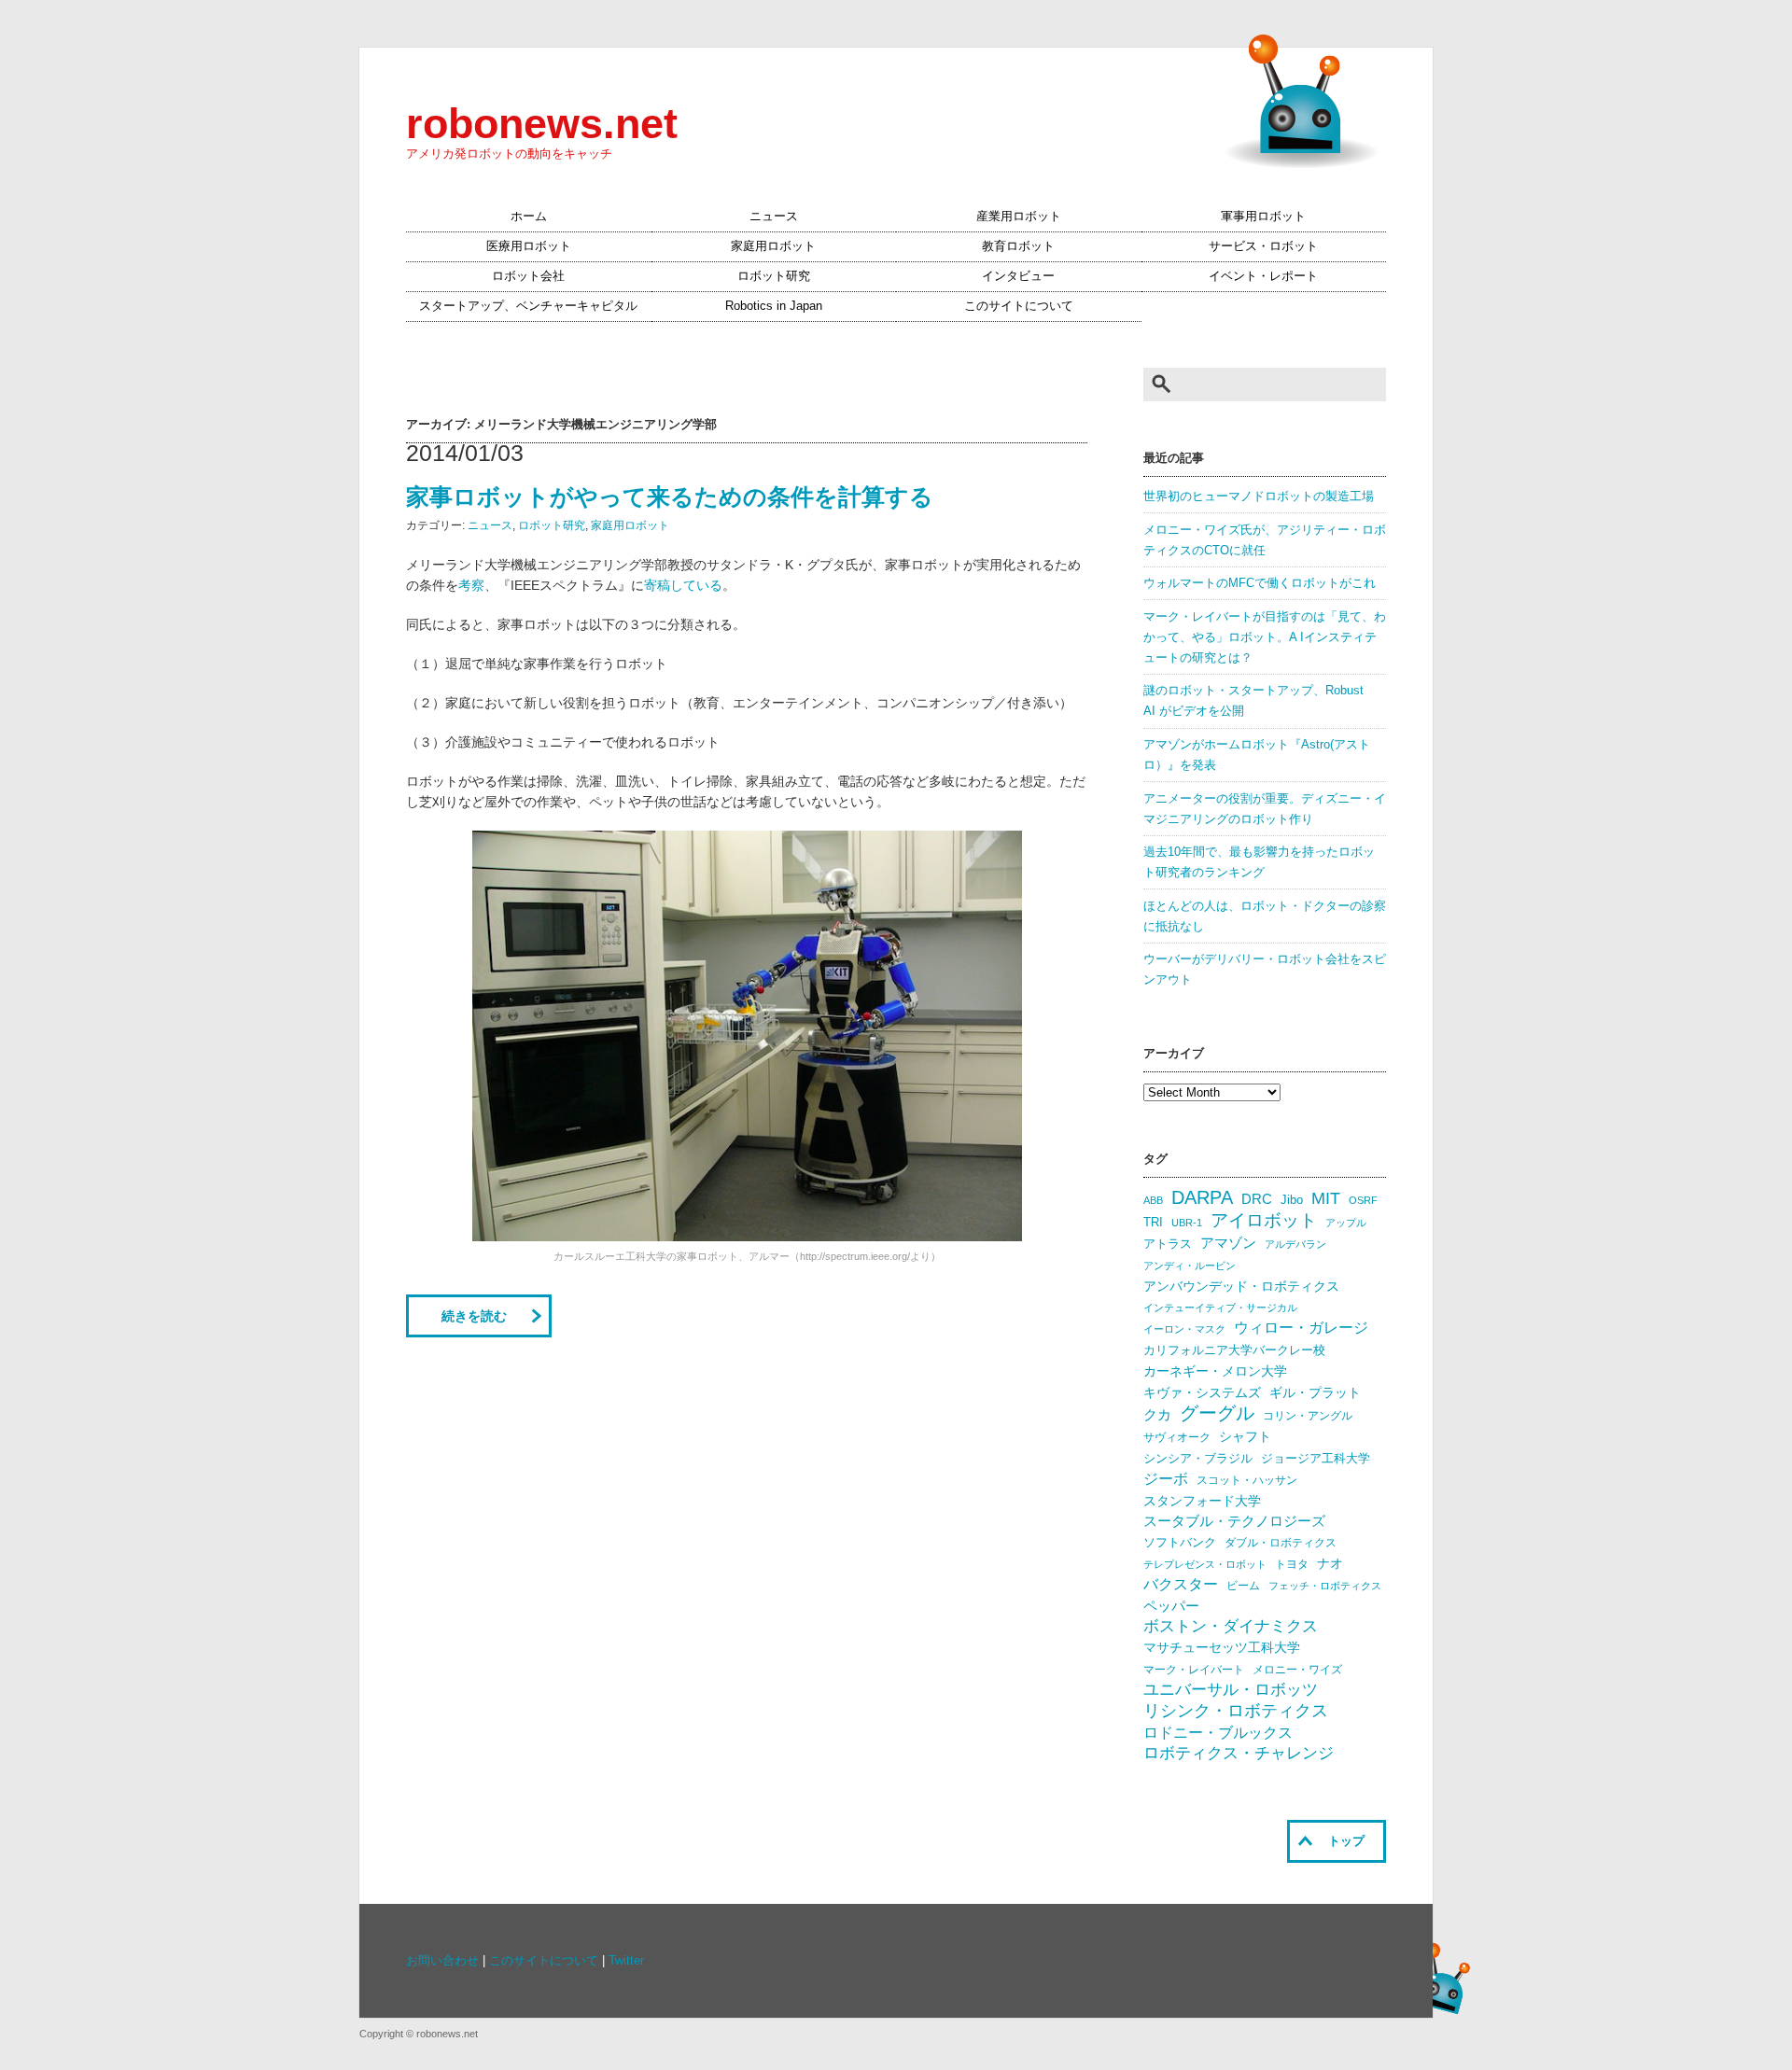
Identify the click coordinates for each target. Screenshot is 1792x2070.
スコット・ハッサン (1247, 1480)
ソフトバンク (1180, 1542)
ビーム (1243, 1586)
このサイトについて (1019, 306)
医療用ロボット (529, 246)
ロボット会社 (528, 276)
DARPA (1202, 1197)
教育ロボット (1018, 246)
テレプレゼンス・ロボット (1205, 1564)
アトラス (1168, 1244)
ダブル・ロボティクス (1281, 1543)
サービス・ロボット (1263, 246)
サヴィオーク (1177, 1437)
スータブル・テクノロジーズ (1234, 1521)
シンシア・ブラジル (1198, 1458)
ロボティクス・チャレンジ (1239, 1753)
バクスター (1181, 1584)
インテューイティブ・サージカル (1220, 1308)
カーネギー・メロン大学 (1215, 1371)
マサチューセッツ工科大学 (1222, 1648)
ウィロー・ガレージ (1301, 1328)
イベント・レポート (1263, 276)
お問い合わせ (442, 1961)
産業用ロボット (1019, 217)
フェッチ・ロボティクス (1325, 1586)
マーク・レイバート (1194, 1670)
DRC (1257, 1199)
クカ (1157, 1415)
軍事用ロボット (1263, 217)
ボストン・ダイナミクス (1231, 1626)
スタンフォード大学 (1202, 1501)
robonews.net (542, 123)
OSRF (1363, 1200)
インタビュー (1018, 276)
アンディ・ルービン (1190, 1266)
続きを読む (474, 1316)
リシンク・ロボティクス (1236, 1711)
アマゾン (1228, 1243)
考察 (471, 585)
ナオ (1330, 1564)
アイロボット (1264, 1220)
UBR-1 (1187, 1223)
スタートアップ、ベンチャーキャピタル (528, 306)
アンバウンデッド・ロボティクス (1241, 1286)
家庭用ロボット (773, 246)
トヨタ (1292, 1564)
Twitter (626, 1961)
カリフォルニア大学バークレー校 (1234, 1350)
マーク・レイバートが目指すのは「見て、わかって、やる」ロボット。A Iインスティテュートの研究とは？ (1265, 637)
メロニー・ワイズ (1297, 1670)
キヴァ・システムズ (1202, 1392)
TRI (1153, 1222)
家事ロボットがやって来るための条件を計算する (670, 497)
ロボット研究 (774, 276)
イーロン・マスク (1184, 1329)
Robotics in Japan (774, 306)
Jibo (1292, 1200)
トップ (1346, 1841)
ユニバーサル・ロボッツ (1231, 1690)
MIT (1326, 1198)
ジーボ (1166, 1479)
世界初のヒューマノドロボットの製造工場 (1259, 497)
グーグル (1217, 1413)
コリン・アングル (1308, 1416)
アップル (1346, 1223)
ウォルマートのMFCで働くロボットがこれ (1260, 583)
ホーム (529, 217)
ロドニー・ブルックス (1218, 1732)
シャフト (1245, 1437)
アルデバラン (1295, 1244)
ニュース (774, 217)
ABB (1153, 1200)
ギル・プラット (1315, 1392)
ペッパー (1171, 1606)
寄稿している (683, 585)
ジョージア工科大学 (1316, 1458)
